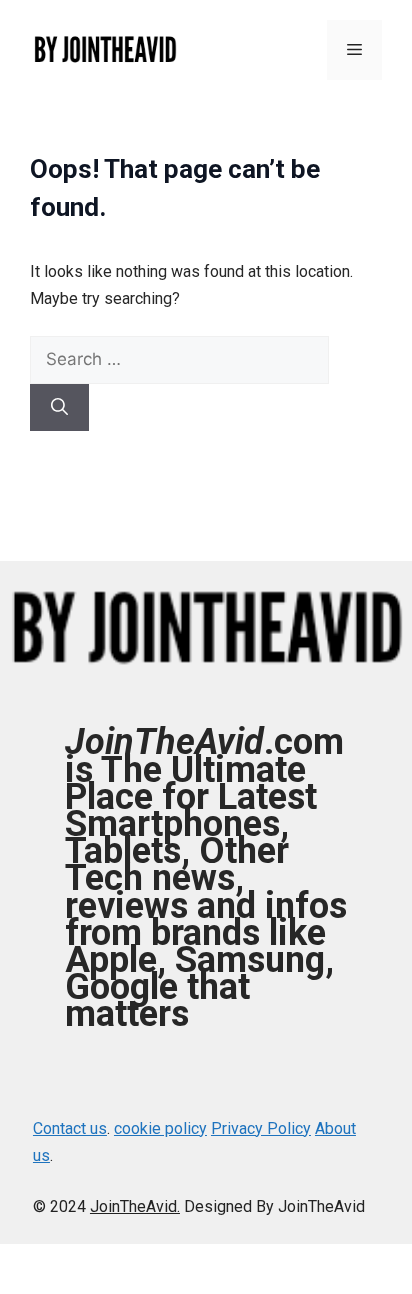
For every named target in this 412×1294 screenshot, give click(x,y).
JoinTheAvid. (135, 1206)
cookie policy (160, 1128)
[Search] (59, 408)
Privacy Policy (261, 1128)
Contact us (70, 1128)
